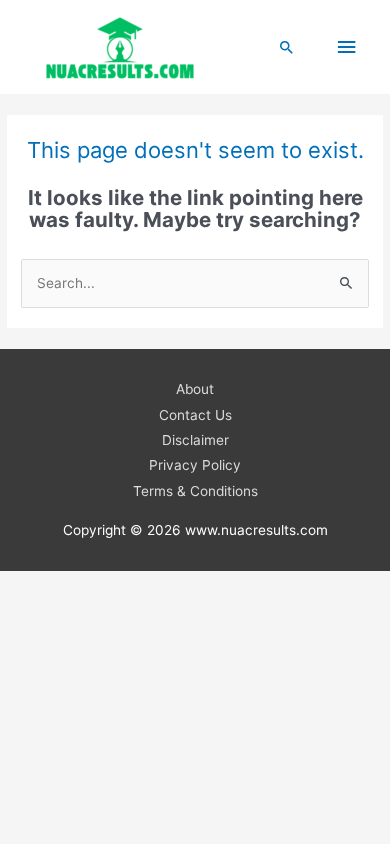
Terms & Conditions (195, 491)
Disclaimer (195, 440)
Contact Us (195, 415)
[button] (287, 47)
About (195, 389)
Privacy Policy (195, 465)
